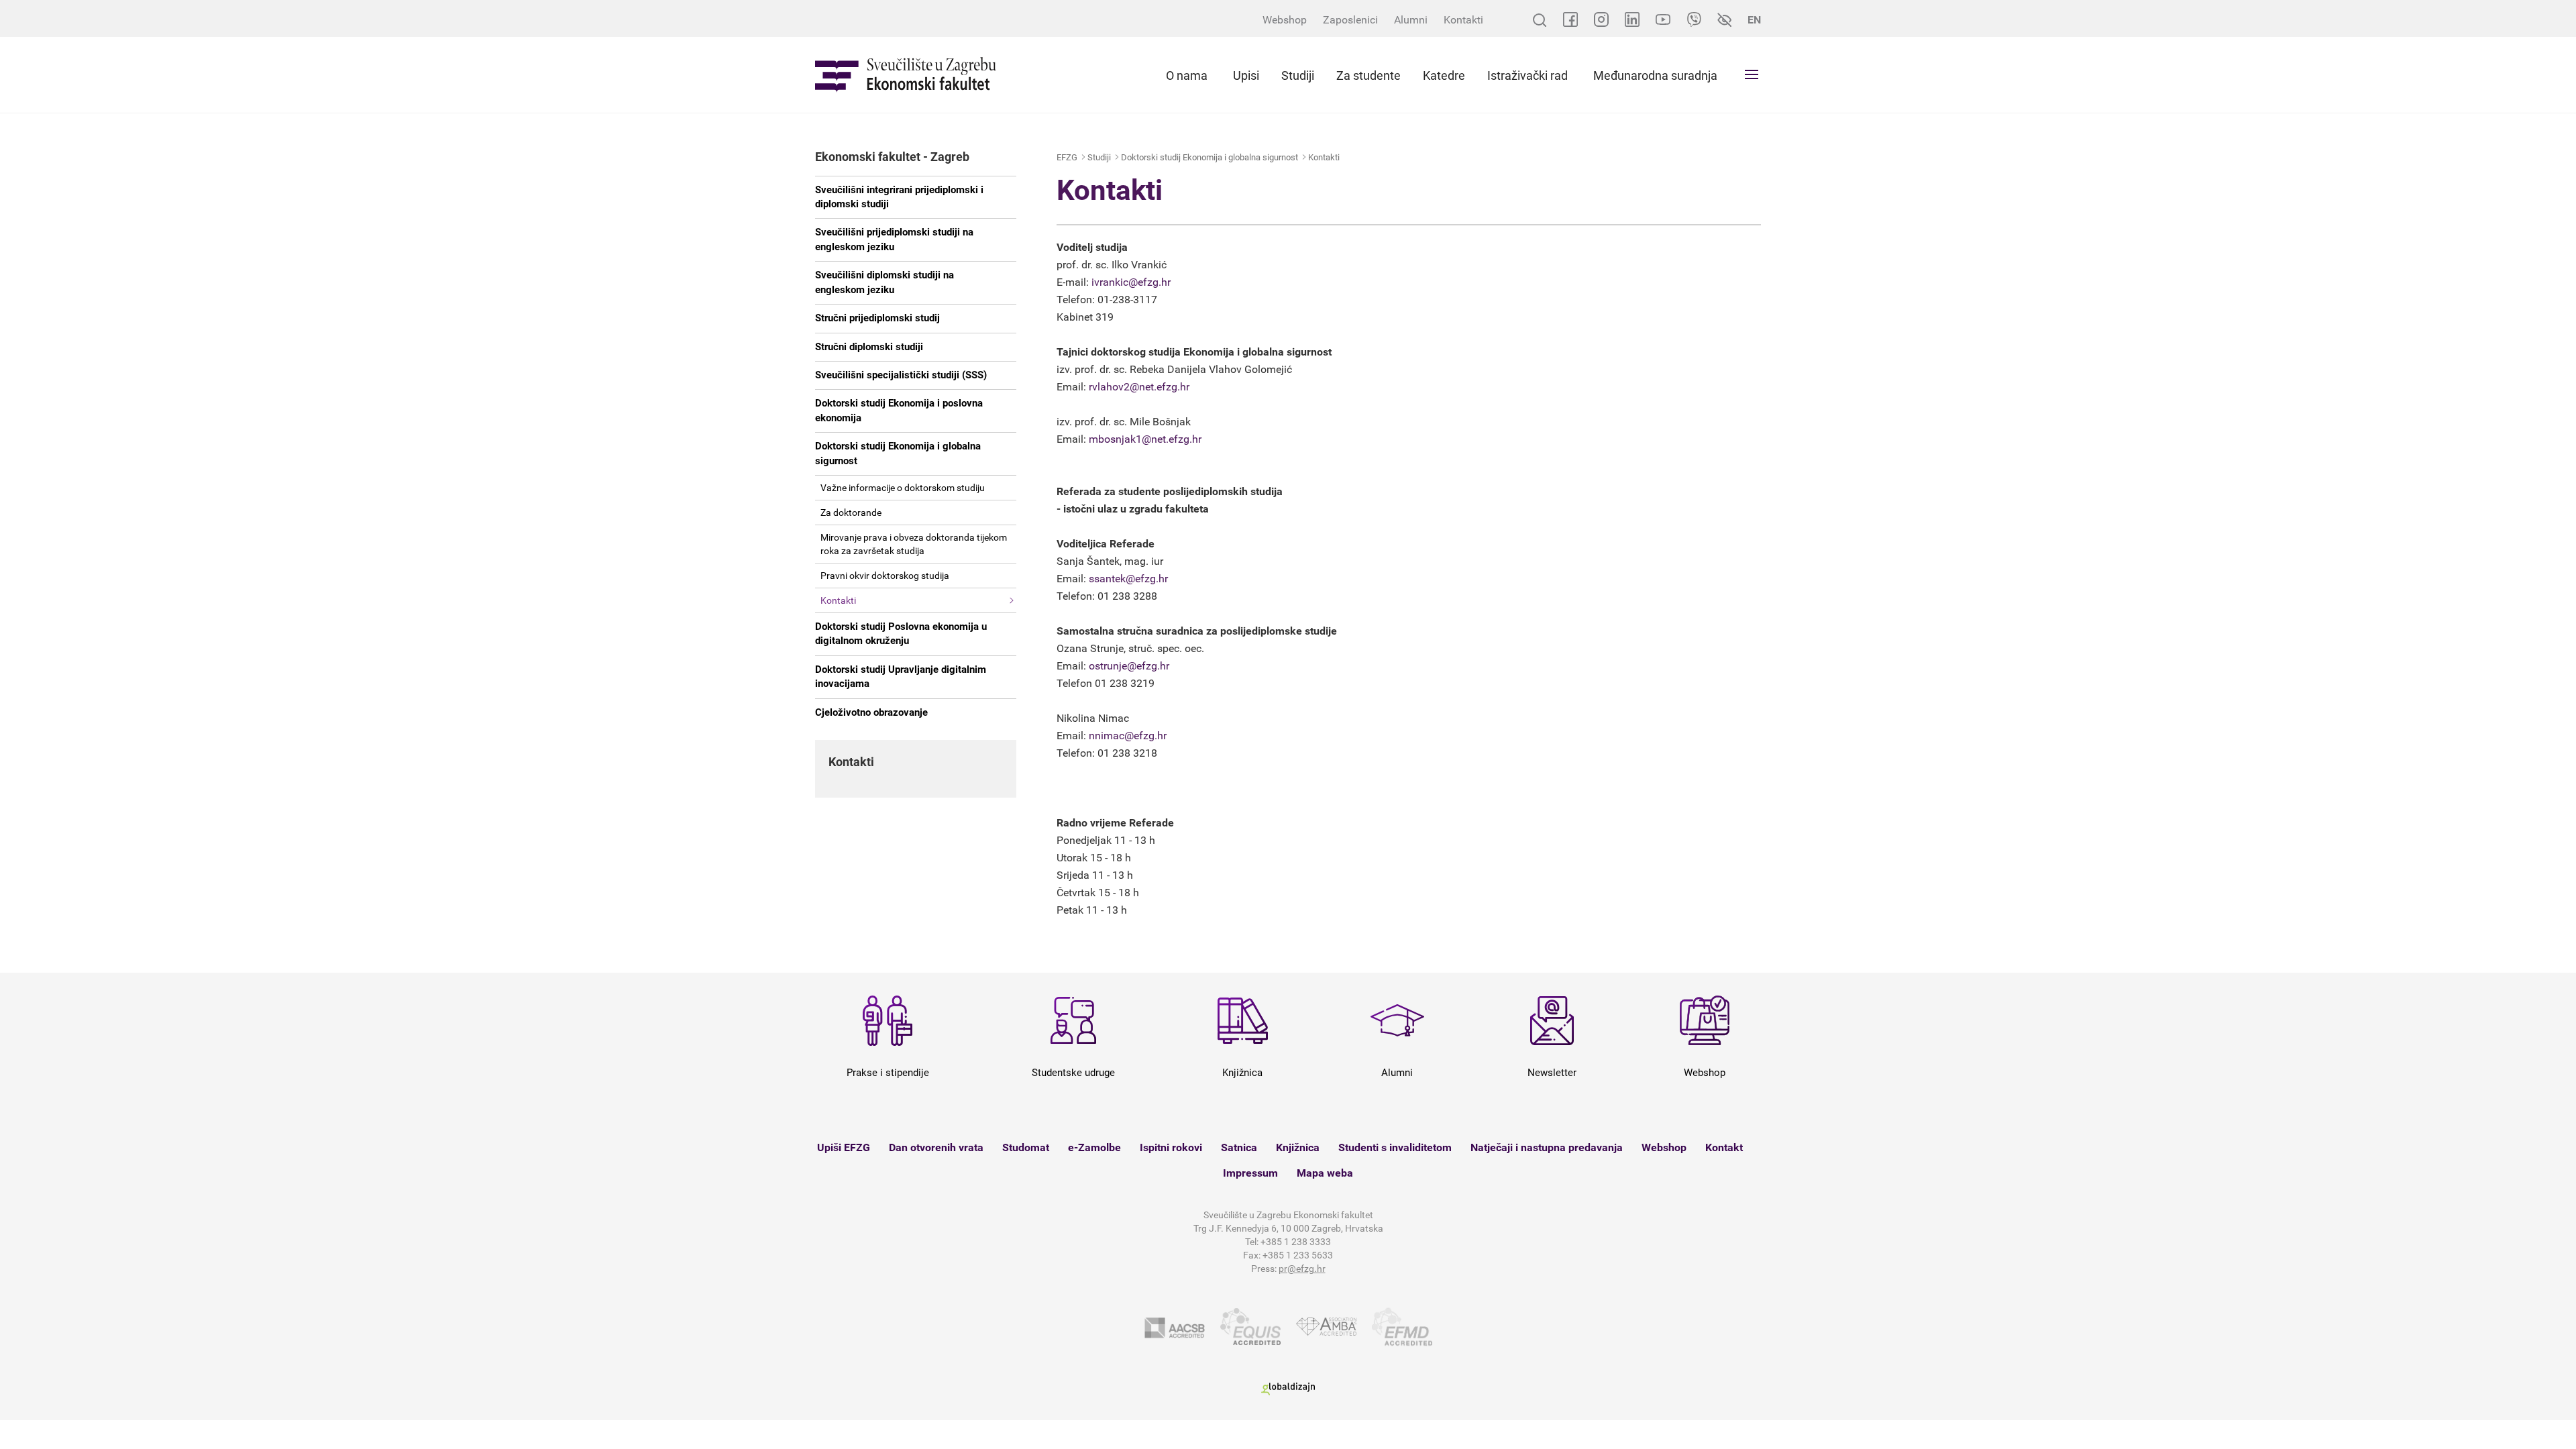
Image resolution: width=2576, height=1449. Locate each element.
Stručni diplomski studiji (869, 347)
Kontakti (1463, 20)
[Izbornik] (1752, 74)
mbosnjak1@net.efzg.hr (1145, 439)
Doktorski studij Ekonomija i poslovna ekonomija (899, 410)
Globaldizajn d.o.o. (1288, 1389)
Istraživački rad (1527, 75)
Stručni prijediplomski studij (877, 318)
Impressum (1250, 1173)
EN (1754, 20)
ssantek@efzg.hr (1128, 579)
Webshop (1285, 20)
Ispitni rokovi (1171, 1147)
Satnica (1239, 1147)
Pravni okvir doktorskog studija (885, 576)
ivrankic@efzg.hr (1131, 282)
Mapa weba (1325, 1173)
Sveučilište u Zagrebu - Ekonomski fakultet (906, 75)
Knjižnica (1298, 1147)
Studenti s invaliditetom (1395, 1147)
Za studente (1368, 75)
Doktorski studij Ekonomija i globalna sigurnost (898, 453)
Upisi (1246, 75)
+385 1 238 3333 (1296, 1242)
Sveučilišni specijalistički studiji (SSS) (901, 375)
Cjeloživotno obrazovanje (871, 712)
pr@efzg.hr (1302, 1269)
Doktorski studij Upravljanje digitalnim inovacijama (901, 677)
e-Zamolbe (1094, 1147)
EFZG (1067, 157)
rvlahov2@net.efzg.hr (1139, 387)
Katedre (1444, 75)
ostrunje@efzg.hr (1129, 666)
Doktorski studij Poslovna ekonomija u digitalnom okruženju (901, 634)
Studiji (1298, 75)
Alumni (1411, 20)
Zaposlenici (1350, 20)
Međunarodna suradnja (1655, 75)
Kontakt (1724, 1147)
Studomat (1026, 1147)
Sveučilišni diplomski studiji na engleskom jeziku (884, 282)
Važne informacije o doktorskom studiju (903, 488)
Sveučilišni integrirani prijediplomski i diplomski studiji (899, 197)
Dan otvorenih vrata (936, 1147)
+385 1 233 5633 (1298, 1255)
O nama (1187, 75)
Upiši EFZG (844, 1147)
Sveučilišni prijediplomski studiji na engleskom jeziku (894, 239)
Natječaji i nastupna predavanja (1547, 1147)
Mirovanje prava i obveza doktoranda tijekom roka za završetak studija (914, 544)
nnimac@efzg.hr (1128, 736)
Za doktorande (851, 513)
